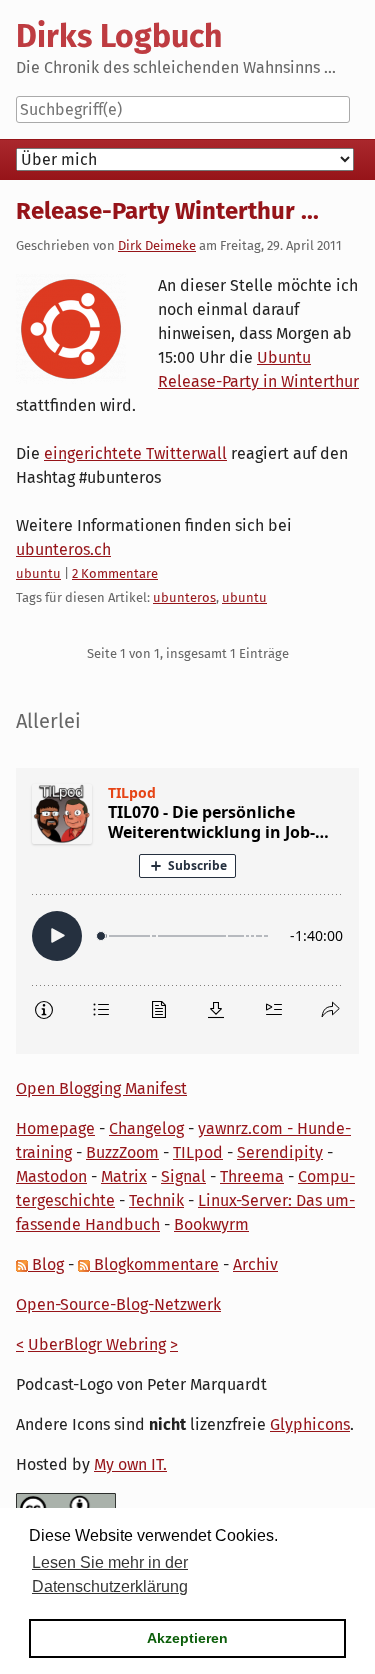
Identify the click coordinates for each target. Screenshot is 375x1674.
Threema (252, 1176)
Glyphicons (310, 1424)
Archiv (255, 1264)
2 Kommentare (115, 573)
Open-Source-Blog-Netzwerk (118, 1304)
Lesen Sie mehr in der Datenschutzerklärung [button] (110, 1574)
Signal (183, 1176)
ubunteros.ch (63, 549)
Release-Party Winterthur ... (167, 211)
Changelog (146, 1128)
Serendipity (280, 1152)
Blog (46, 1264)
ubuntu (38, 573)
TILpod (198, 1152)
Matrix (124, 1176)
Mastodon (51, 1176)
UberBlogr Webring (97, 1344)
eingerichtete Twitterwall (135, 453)
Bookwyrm (211, 1224)
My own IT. (130, 1464)
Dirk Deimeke (157, 245)
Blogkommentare (154, 1264)
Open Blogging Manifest (101, 1088)
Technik (156, 1200)
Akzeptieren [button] (187, 1638)
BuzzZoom (122, 1152)
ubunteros (184, 597)
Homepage (55, 1128)
